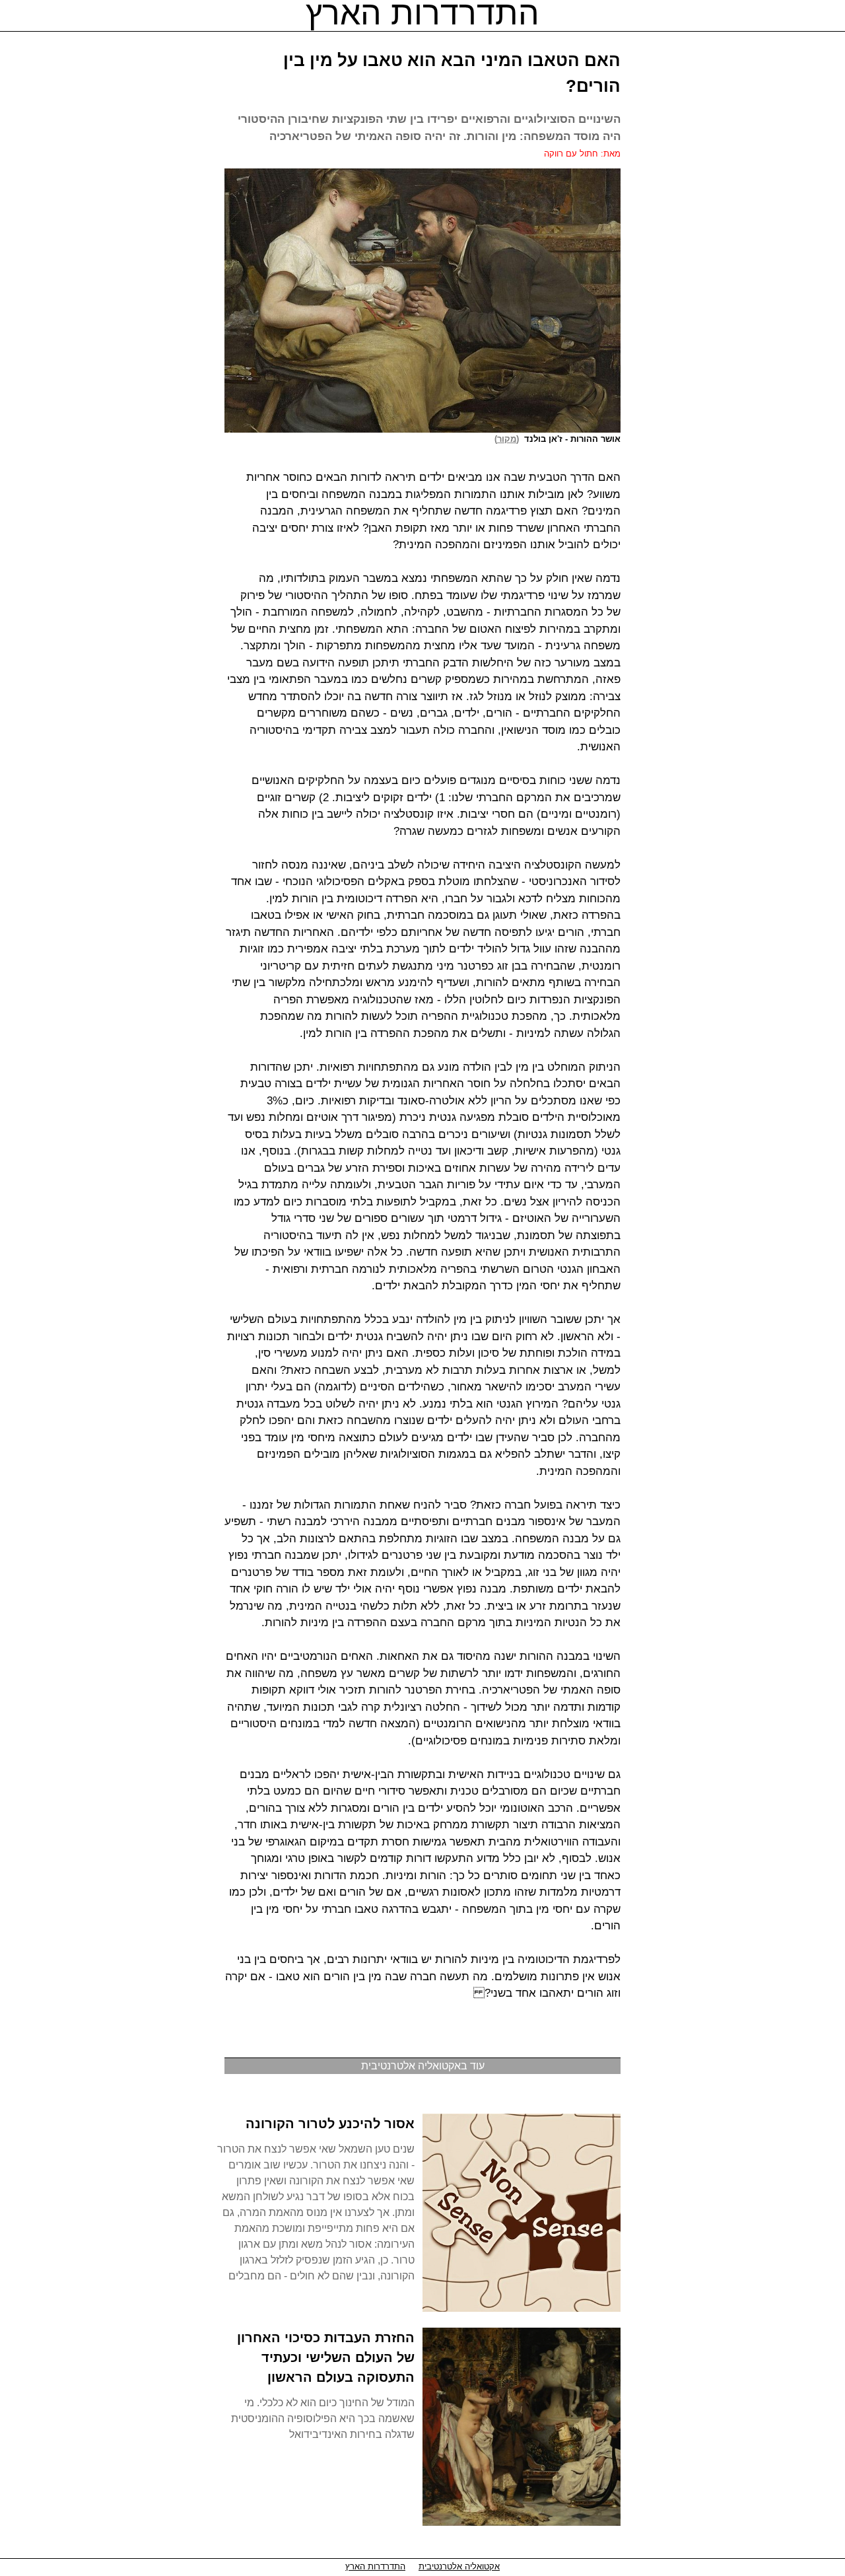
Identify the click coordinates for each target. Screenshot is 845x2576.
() (509, 439)
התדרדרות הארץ (375, 2566)
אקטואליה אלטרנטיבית (459, 2566)
